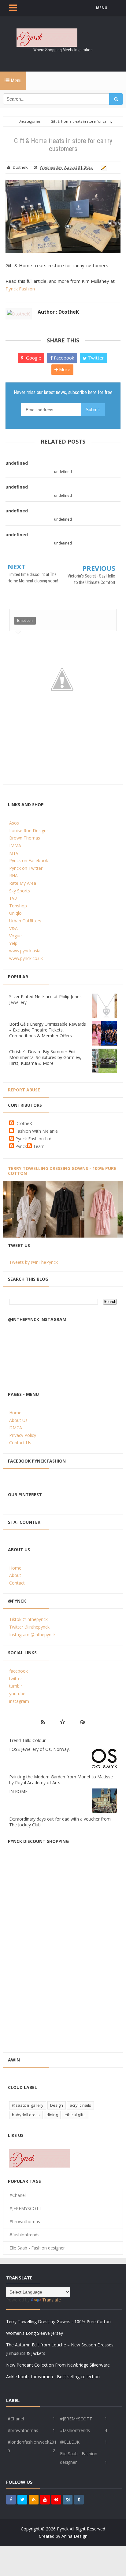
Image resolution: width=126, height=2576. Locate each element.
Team (39, 1146)
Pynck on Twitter (26, 868)
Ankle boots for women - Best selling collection (53, 2377)
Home (15, 1413)
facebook (19, 1671)
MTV (14, 853)
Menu (15, 81)
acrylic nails (80, 2105)
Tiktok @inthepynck (28, 1619)
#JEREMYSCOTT (26, 2208)
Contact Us (20, 1443)
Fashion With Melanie (37, 1131)
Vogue (15, 936)
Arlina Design (74, 2536)
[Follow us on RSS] (34, 2500)
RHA (13, 875)
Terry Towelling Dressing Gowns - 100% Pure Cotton (62, 1171)
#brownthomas (25, 2222)
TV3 (13, 898)
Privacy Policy (23, 1435)
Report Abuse (24, 1090)
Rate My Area (23, 883)
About (15, 1575)
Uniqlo (15, 913)
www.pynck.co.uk (26, 958)
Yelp (13, 943)
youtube (17, 1694)
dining (52, 2115)
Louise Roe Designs (29, 830)
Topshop (18, 906)
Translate (52, 2300)
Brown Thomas (25, 838)
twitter (16, 1679)
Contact (17, 1583)
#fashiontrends (24, 2235)
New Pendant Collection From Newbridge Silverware (58, 2365)
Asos (14, 823)
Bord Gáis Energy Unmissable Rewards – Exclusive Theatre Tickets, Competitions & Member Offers (48, 1030)
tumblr (16, 1686)
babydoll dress (26, 2115)
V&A (13, 928)
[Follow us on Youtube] (45, 2500)
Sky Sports (20, 891)
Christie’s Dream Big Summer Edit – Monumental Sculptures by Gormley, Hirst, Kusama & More (45, 1057)
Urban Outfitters (25, 921)
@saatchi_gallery (28, 2105)
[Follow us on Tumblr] (79, 2500)
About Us (18, 1420)
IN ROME (18, 1791)
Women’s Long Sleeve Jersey (35, 2333)
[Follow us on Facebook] (11, 2500)
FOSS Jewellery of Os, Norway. (39, 1749)
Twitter (95, 358)
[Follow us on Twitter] (22, 2500)
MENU (102, 8)
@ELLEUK (70, 2442)
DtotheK (24, 1123)
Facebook (63, 358)
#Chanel (18, 2195)
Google (33, 358)
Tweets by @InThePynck (33, 1262)
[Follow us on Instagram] (68, 2500)
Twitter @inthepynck (29, 1627)
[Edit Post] (103, 167)
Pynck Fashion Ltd (33, 1139)
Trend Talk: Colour (27, 1740)
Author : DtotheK (58, 312)
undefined (17, 463)
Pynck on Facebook (29, 860)
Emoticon (25, 621)
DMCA (16, 1428)
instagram (19, 1701)
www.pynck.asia (25, 951)
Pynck (21, 1146)
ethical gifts (75, 2115)
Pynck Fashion (20, 289)
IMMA (15, 845)
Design (57, 2105)
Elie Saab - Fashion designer (37, 2248)
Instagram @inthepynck (32, 1635)
